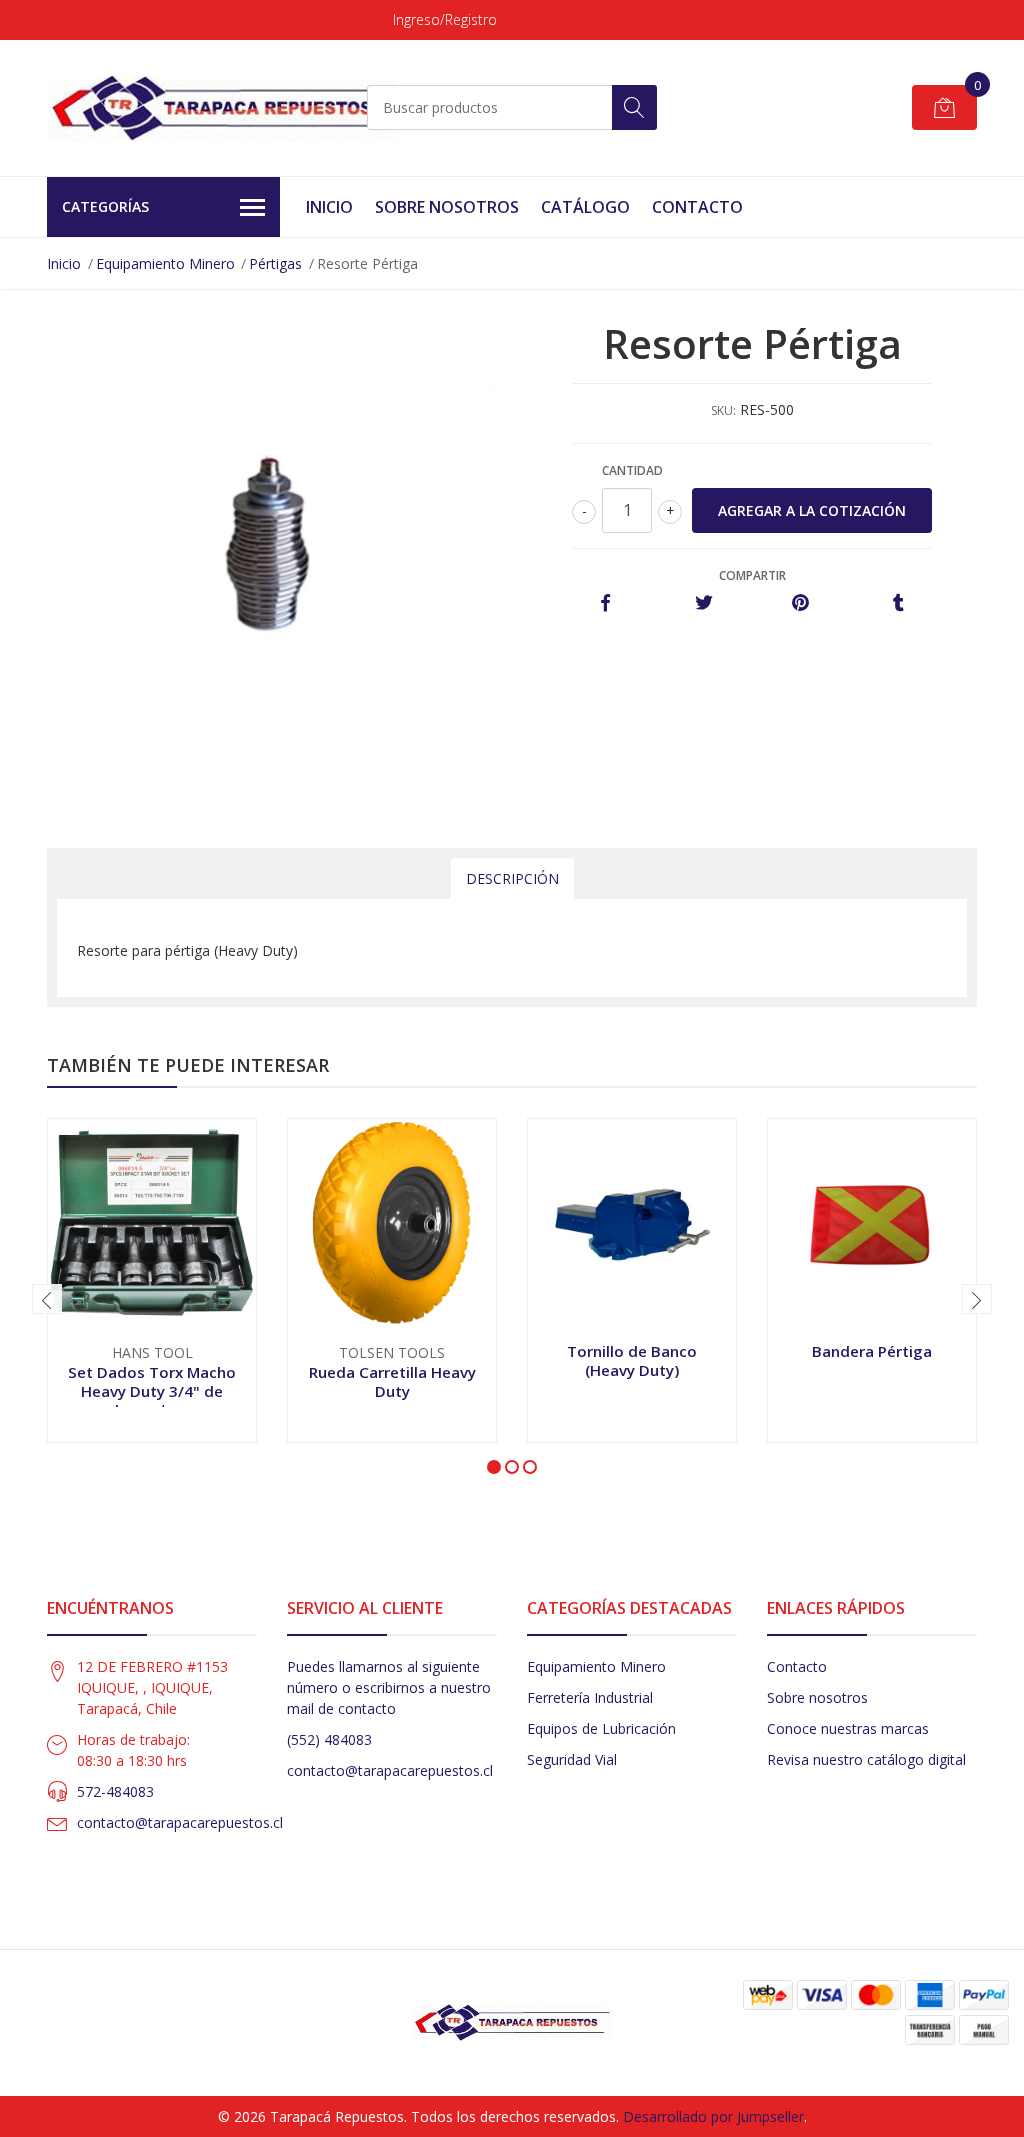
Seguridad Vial (572, 1759)
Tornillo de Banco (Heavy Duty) (632, 1360)
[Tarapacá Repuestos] (222, 108)
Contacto (697, 207)
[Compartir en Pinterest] (800, 603)
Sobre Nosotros (447, 207)
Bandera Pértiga (872, 1351)
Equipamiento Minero (165, 263)
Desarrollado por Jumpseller (713, 2116)
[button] (494, 1467)
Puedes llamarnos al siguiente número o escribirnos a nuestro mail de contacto (389, 1687)
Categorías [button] (105, 206)
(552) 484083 (329, 1739)
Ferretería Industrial (590, 1697)
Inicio (329, 207)
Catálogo (585, 207)
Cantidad (632, 470)
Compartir (752, 575)
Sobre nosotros (817, 1697)
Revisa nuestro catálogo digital (866, 1759)
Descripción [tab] (512, 878)
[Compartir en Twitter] (703, 603)
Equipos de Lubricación (601, 1728)
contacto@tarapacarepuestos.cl (180, 1822)
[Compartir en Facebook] (605, 603)
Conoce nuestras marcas (848, 1728)
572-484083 (115, 1791)
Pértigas (275, 263)
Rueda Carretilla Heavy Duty (392, 1381)
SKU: (723, 410)
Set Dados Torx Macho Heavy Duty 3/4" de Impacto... (152, 1390)
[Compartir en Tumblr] (898, 603)
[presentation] (47, 1299)
